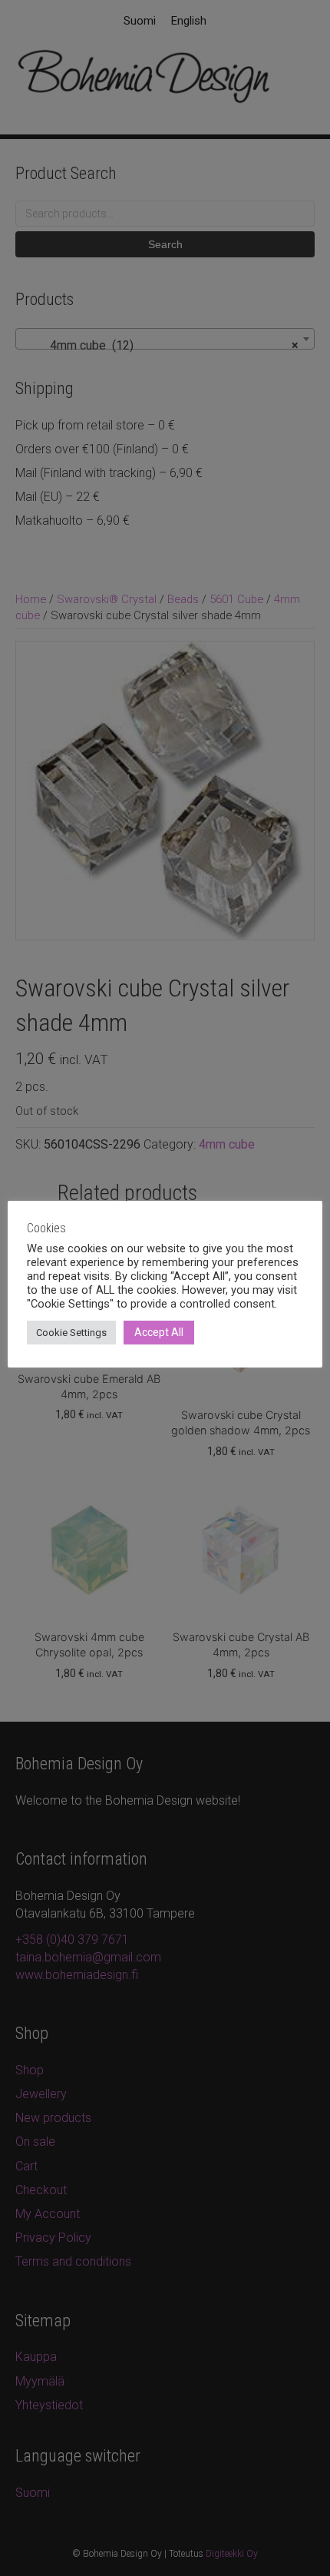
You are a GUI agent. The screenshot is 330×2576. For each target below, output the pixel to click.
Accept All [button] (159, 1332)
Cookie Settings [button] (71, 1333)
